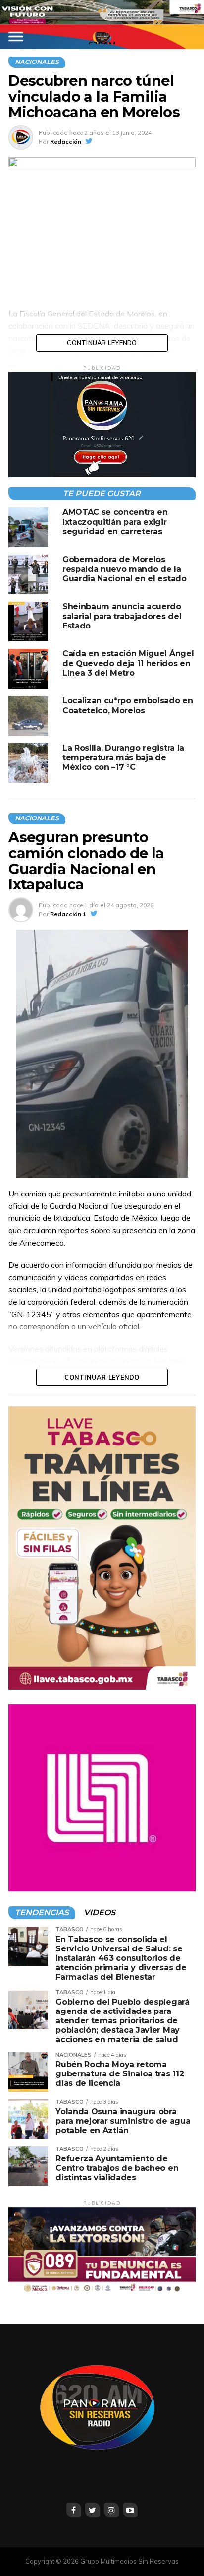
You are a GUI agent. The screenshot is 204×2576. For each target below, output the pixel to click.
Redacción (66, 142)
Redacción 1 (68, 914)
